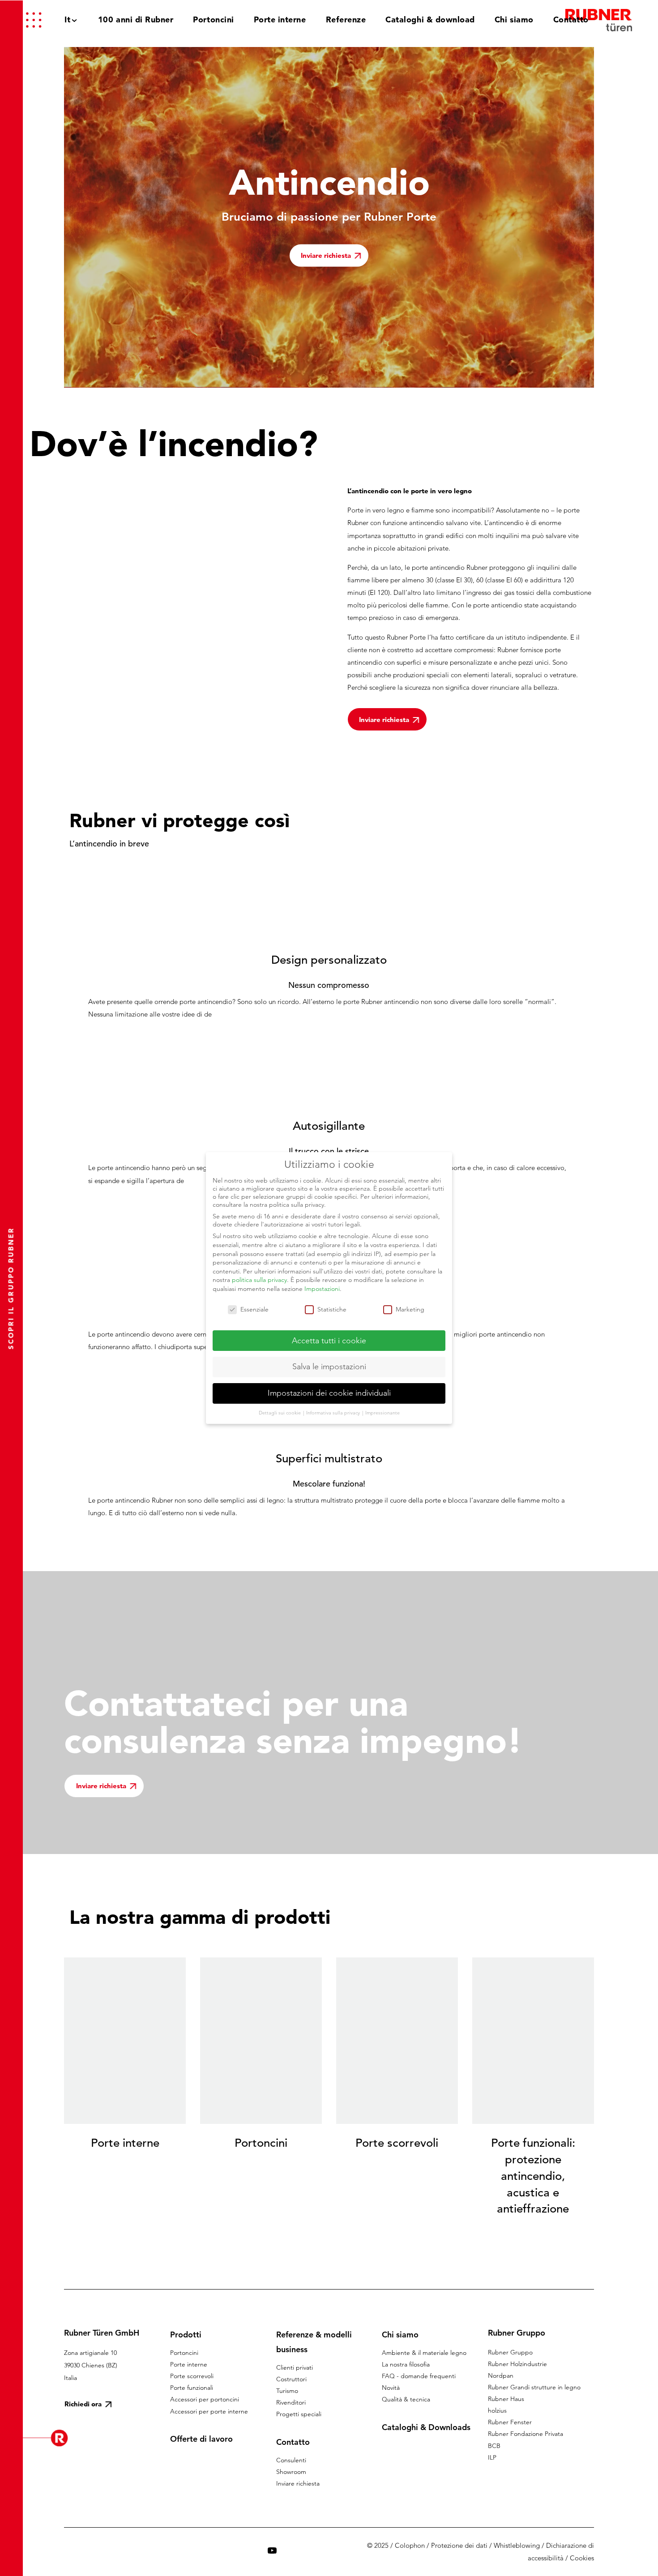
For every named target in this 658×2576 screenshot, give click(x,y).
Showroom (291, 2472)
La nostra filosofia (406, 2364)
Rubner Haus (506, 2399)
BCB (494, 2446)
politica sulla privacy (259, 1280)
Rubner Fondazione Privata (526, 2434)
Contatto (293, 2442)
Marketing (410, 1309)
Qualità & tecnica (406, 2399)
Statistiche (332, 1309)
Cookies (582, 2558)
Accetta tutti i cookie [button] (329, 1341)
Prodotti (186, 2335)
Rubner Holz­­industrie (517, 2364)
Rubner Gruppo (510, 2352)
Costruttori (291, 2379)
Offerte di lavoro (201, 2439)
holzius (497, 2410)
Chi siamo (400, 2335)
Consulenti (291, 2460)
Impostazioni (322, 1289)
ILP (492, 2457)
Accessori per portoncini (205, 2399)
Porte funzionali (192, 2388)
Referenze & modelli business (314, 2342)
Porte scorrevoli (192, 2376)
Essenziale (254, 1309)
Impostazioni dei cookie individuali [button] (329, 1393)
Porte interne (189, 2364)
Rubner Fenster (510, 2422)
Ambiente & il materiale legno (424, 2353)
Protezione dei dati (459, 2545)
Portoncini (184, 2353)
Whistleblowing (517, 2545)
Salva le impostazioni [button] (329, 1367)
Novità (391, 2388)
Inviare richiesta (298, 2483)
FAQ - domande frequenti (419, 2376)
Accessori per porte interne (209, 2411)
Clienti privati (295, 2367)
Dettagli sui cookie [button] (280, 1413)
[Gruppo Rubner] (599, 20)
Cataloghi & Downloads (426, 2427)
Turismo (287, 2391)
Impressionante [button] (382, 1413)
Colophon (410, 2545)
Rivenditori (291, 2402)
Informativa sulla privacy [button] (334, 1413)
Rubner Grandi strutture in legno (534, 2387)
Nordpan (501, 2375)
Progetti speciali (299, 2414)
